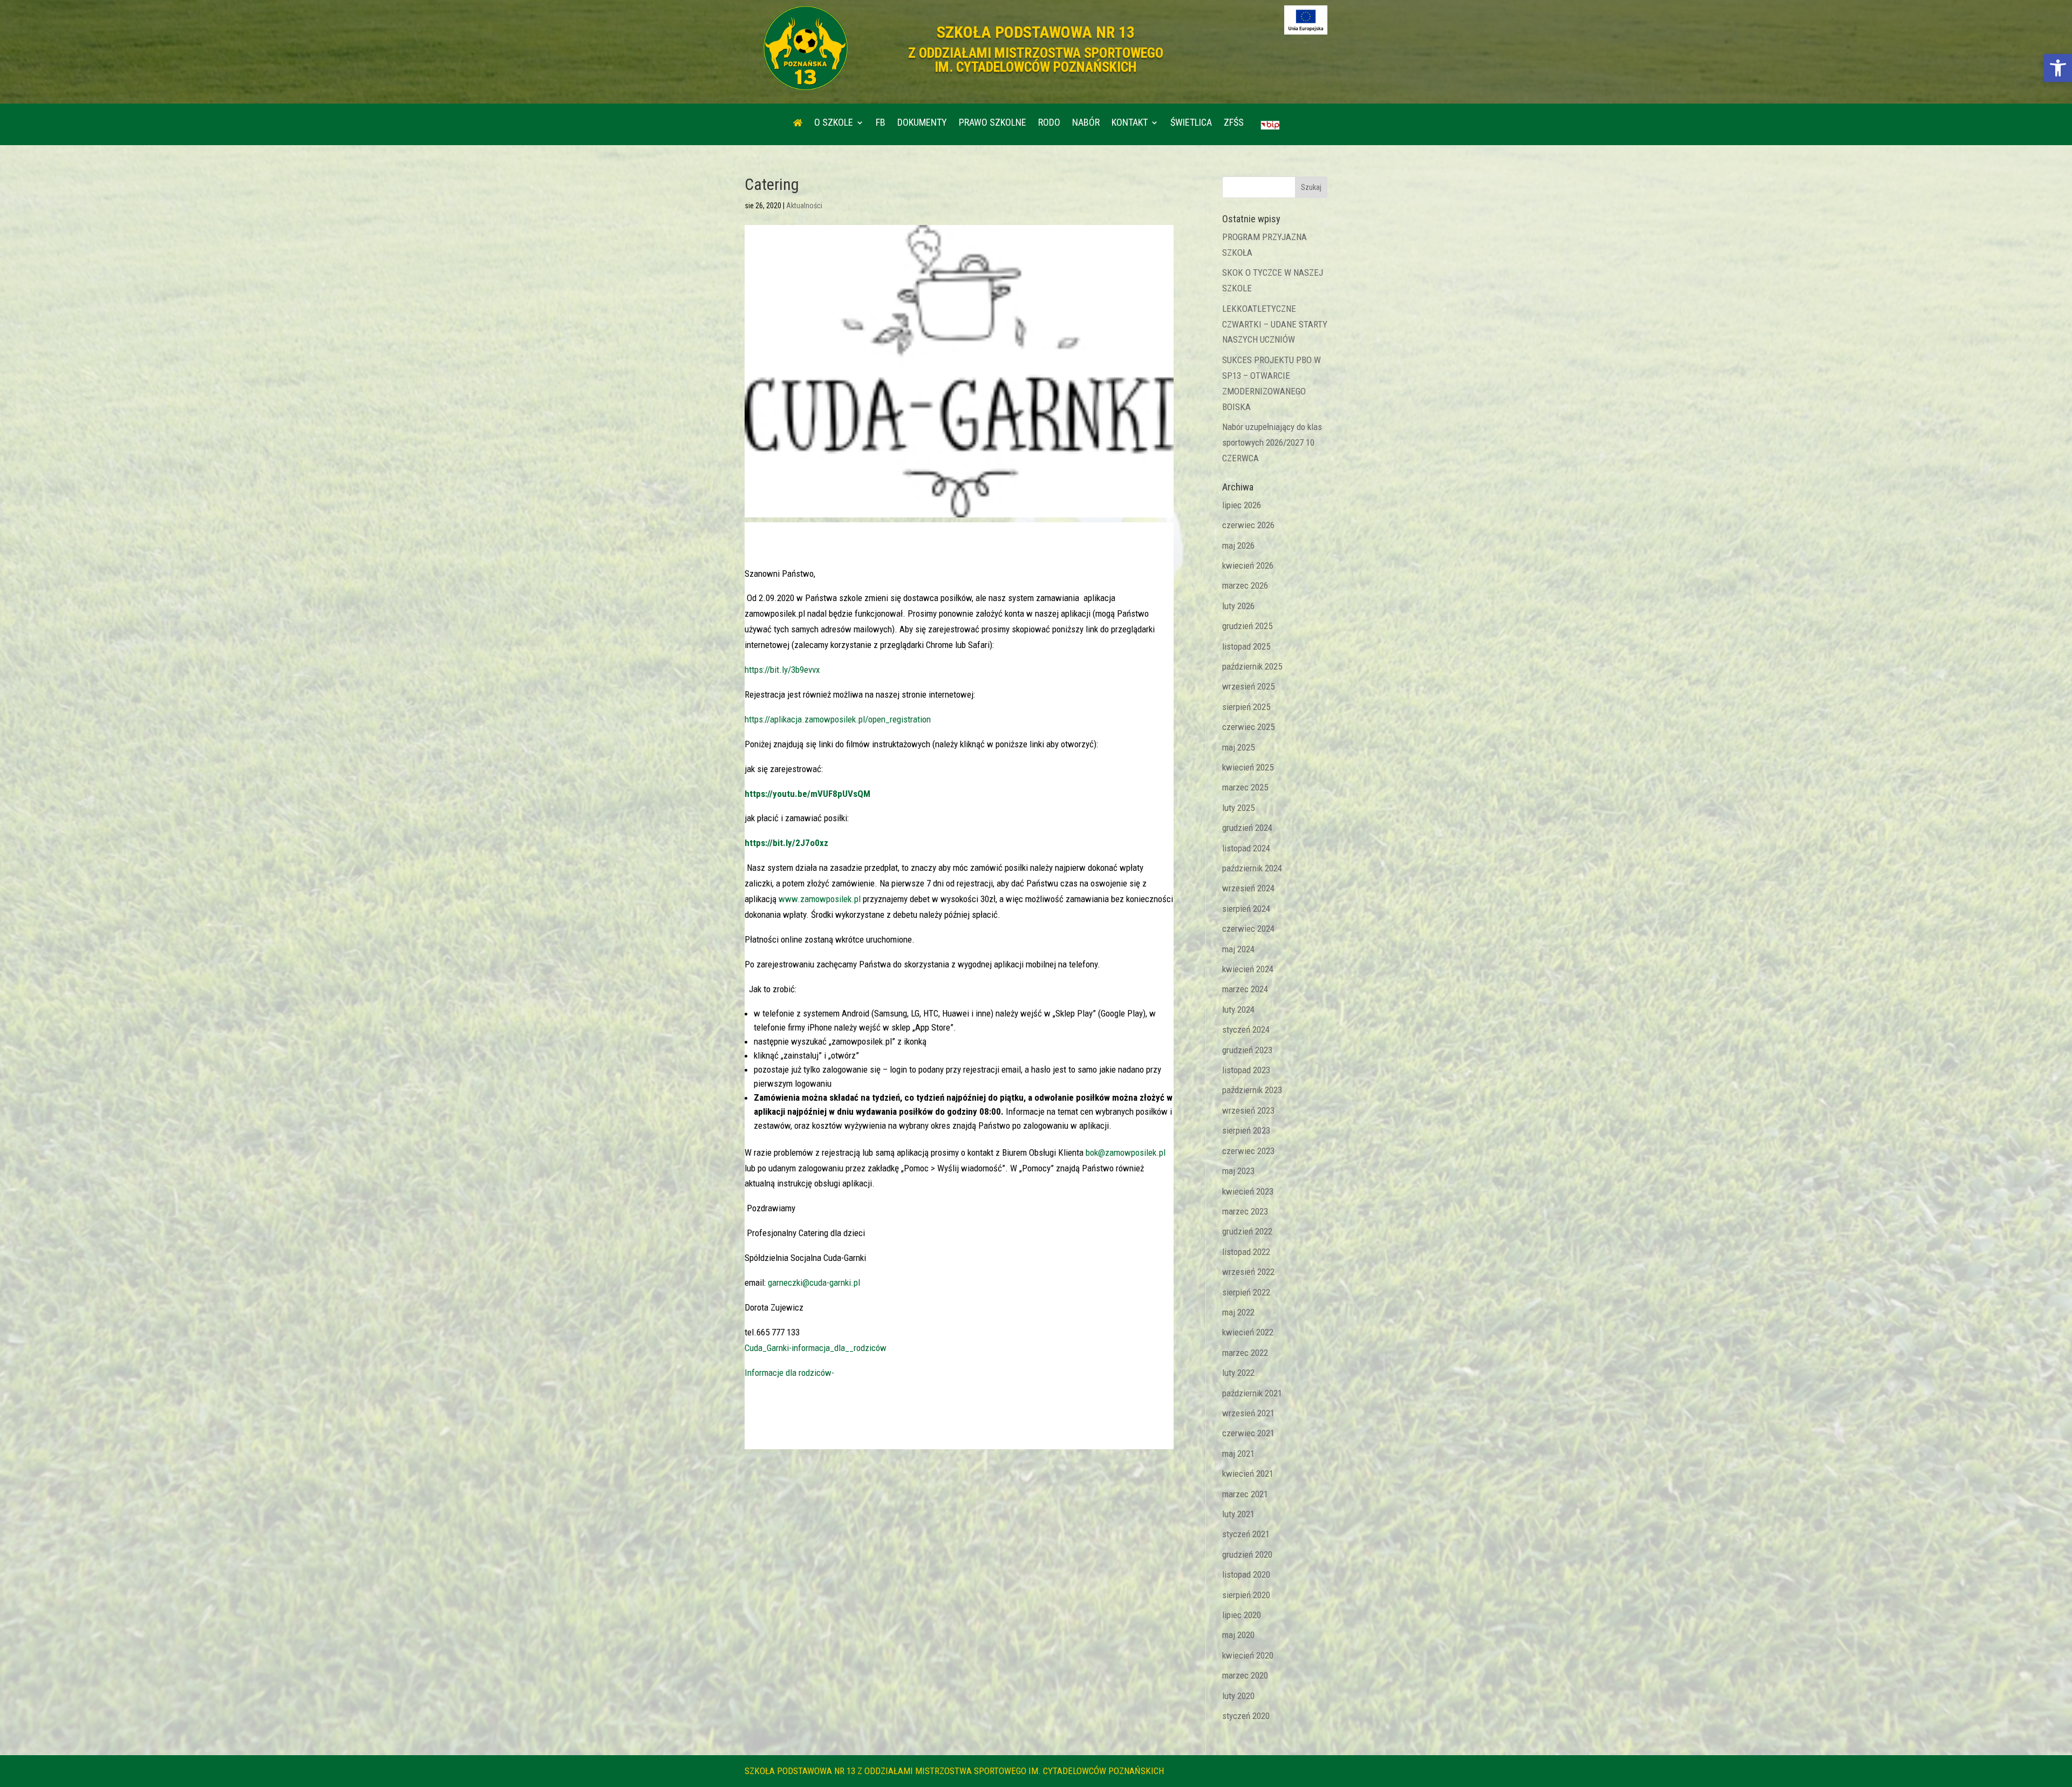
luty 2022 (1238, 1373)
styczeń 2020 (1246, 1716)
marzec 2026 (1245, 585)
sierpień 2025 (1246, 707)
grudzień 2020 (1247, 1554)
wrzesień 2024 (1248, 888)
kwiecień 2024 (1248, 969)
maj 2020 (1238, 1635)
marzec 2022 (1245, 1353)
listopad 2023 (1246, 1070)
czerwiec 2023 (1248, 1151)
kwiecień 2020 (1248, 1655)
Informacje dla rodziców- (789, 1373)
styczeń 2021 (1246, 1534)
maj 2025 (1238, 747)
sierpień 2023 (1246, 1130)
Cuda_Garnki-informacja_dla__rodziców (816, 1348)
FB (881, 123)
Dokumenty (922, 123)
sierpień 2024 (1246, 909)
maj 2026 (1238, 545)
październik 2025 (1252, 666)
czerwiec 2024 (1248, 929)
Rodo (1049, 123)
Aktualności (804, 206)
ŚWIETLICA (1191, 123)
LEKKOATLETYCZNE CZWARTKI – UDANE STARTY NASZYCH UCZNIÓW (1275, 324)
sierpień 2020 (1246, 1595)
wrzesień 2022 (1248, 1272)
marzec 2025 (1245, 787)
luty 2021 (1238, 1514)
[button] (2058, 68)
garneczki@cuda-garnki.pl (814, 1283)
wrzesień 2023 (1248, 1110)
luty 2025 (1238, 808)
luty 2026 (1238, 606)
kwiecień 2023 (1248, 1191)
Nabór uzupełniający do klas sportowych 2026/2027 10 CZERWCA (1272, 442)
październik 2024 (1252, 868)
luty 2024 (1238, 1010)
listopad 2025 (1246, 646)
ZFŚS (1234, 123)
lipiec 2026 (1242, 505)
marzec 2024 (1245, 989)
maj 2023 (1238, 1171)
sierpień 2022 (1246, 1292)
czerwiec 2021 (1248, 1433)
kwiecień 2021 (1248, 1474)
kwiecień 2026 (1248, 565)
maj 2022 (1238, 1312)
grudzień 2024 (1247, 828)
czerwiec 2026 (1248, 525)
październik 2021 (1252, 1393)
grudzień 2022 (1247, 1231)
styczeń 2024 (1246, 1029)
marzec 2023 (1245, 1211)
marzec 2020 (1245, 1675)
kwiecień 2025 (1248, 767)
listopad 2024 (1246, 848)
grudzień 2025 (1247, 626)
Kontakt (1130, 123)
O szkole (834, 123)
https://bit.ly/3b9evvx (782, 670)
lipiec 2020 (1242, 1615)
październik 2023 (1252, 1090)
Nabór (1086, 123)
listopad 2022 (1246, 1252)
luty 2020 (1238, 1696)
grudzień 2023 (1247, 1050)
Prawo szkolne (993, 123)
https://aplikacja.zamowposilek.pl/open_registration (838, 719)
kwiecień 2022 (1248, 1332)
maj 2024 (1238, 949)
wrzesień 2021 (1248, 1413)
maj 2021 (1238, 1454)
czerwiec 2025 (1248, 727)
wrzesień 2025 (1248, 686)
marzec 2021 (1245, 1494)
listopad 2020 (1246, 1574)
